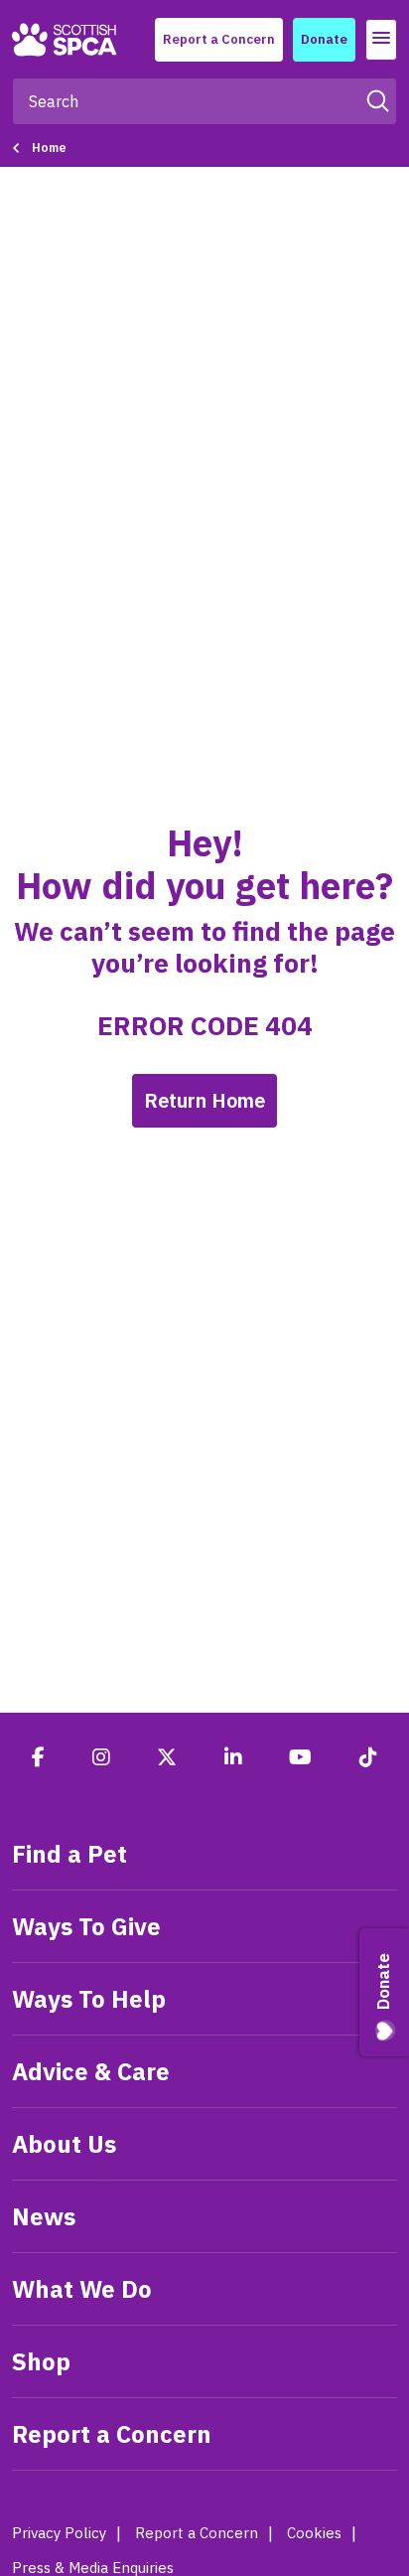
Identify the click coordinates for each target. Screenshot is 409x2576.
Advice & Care (91, 2071)
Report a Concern (219, 39)
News (44, 2216)
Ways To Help (89, 1999)
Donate (324, 39)
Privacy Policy (59, 2533)
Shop (41, 2361)
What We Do (82, 2289)
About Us (64, 2144)
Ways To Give (86, 1926)
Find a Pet (69, 1854)
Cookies (314, 2533)
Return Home (204, 1100)
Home (49, 148)
